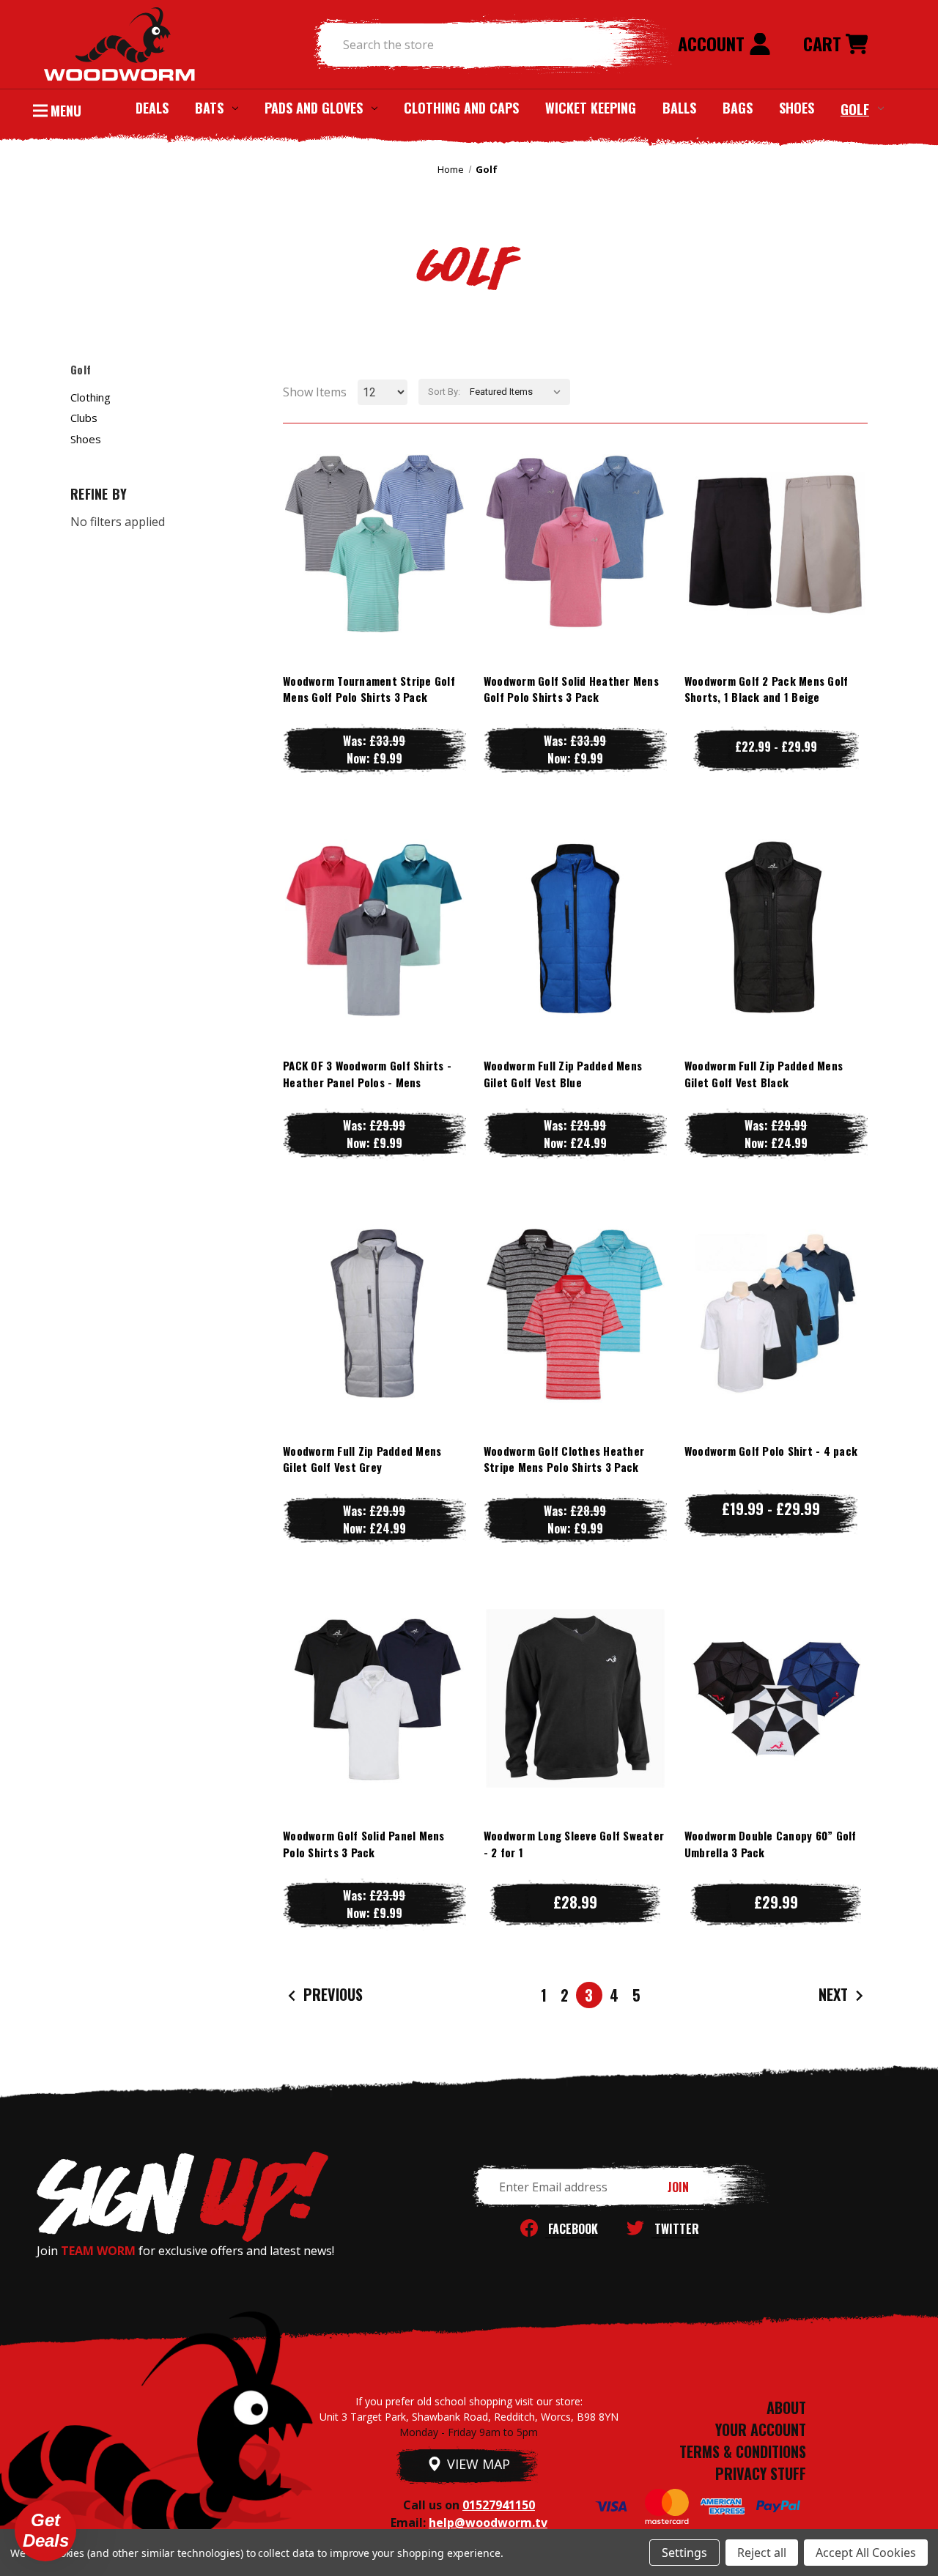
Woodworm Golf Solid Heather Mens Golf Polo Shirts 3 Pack (571, 689)
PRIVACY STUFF (761, 2473)
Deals (152, 108)
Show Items (315, 392)
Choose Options (374, 573)
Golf (855, 108)
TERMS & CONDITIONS (743, 2451)
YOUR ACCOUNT (761, 2429)
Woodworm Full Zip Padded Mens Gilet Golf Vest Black (764, 1074)
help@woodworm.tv (488, 2523)
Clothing (91, 397)
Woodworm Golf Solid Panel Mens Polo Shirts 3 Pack (364, 1844)
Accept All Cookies (866, 2553)
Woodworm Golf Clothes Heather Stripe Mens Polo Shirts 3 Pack (564, 1459)
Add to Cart (776, 1727)
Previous (331, 1994)
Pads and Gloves (314, 108)
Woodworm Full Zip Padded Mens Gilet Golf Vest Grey (362, 1459)
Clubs (84, 418)
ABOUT (786, 2407)
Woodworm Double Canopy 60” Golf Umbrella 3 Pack (771, 1844)
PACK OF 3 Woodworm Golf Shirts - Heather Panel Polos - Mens (367, 1074)
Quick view (374, 514)
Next (835, 1994)
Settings (684, 2553)
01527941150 (499, 2505)
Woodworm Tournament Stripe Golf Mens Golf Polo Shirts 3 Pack (369, 689)
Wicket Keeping (591, 108)
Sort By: (444, 392)
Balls (679, 108)
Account (713, 43)
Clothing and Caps (461, 108)
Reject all (762, 2553)
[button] (45, 2531)
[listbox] (518, 392)
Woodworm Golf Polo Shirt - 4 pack (771, 1451)
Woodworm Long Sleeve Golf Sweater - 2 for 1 (574, 1844)
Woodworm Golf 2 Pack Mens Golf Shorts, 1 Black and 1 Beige (767, 689)
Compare (368, 543)
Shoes (797, 108)
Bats (209, 108)
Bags (738, 108)
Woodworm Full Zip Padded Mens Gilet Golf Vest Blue (563, 1074)
